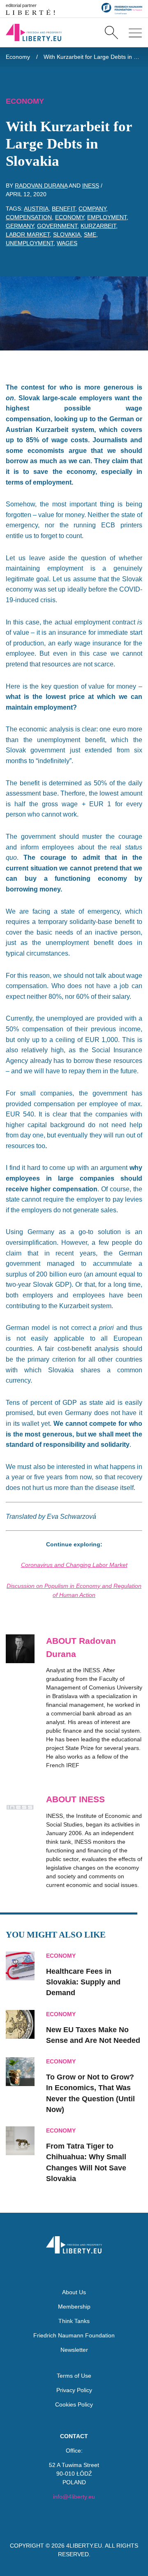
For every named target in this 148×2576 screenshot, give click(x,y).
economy (69, 217)
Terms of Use (74, 2376)
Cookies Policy (74, 2404)
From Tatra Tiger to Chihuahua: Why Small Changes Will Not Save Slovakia (86, 2162)
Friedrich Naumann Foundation (74, 2335)
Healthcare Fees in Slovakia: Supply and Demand (83, 1982)
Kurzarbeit (98, 226)
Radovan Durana (41, 186)
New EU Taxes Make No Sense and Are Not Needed (93, 2035)
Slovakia (67, 234)
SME (90, 234)
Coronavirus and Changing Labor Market (74, 1565)
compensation (29, 217)
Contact (74, 2436)
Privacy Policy (74, 2390)
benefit (64, 209)
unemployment (30, 243)
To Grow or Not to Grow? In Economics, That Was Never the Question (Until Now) (90, 2093)
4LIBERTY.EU (84, 2546)
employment (107, 217)
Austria (36, 209)
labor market (28, 234)
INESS (91, 186)
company (92, 209)
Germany (20, 226)
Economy (18, 57)
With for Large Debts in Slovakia (93, 57)
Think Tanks (74, 2321)
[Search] (111, 32)
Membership (74, 2307)
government (57, 226)
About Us (74, 2292)
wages (67, 243)
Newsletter (74, 2350)
